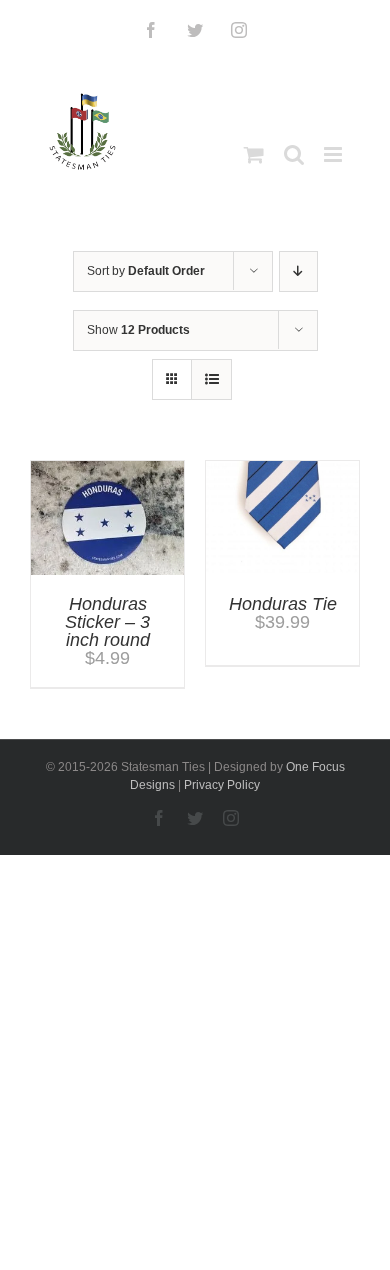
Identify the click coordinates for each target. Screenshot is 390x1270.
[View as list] (211, 379)
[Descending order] (298, 271)
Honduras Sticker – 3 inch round (107, 622)
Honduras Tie (283, 604)
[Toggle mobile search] (294, 154)
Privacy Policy (222, 785)
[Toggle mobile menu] (334, 154)
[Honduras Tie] (282, 470)
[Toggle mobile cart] (254, 154)
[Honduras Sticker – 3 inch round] (107, 470)
